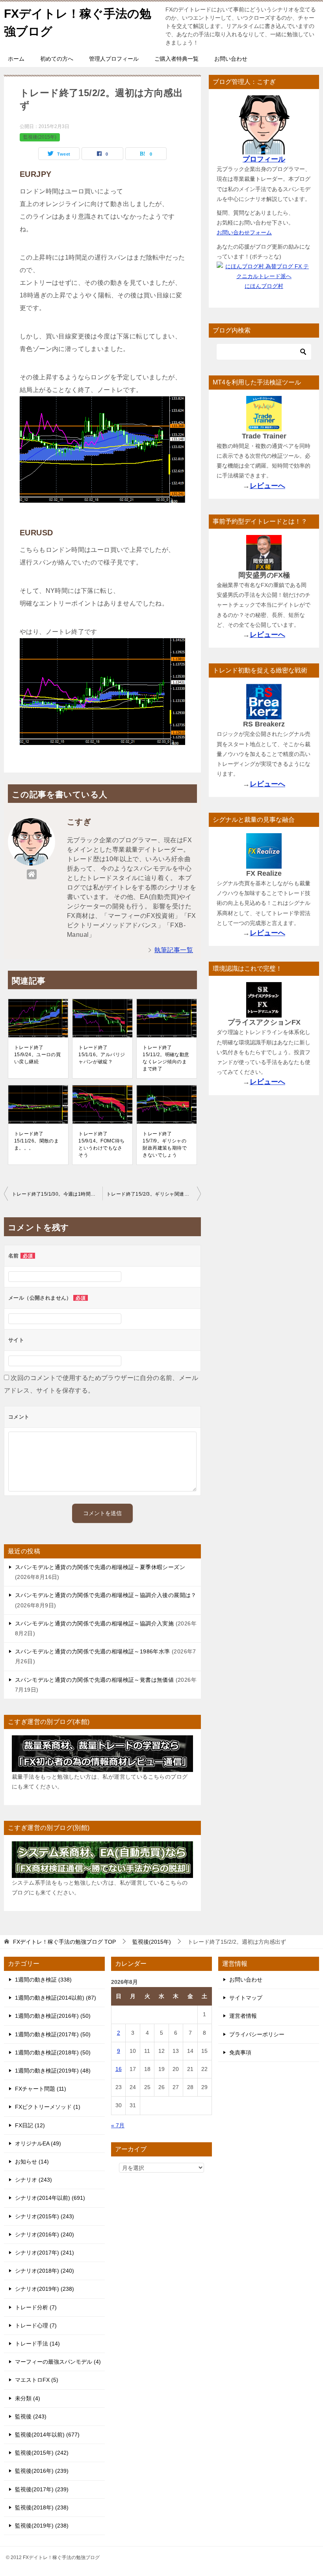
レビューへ (267, 486)
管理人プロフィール (114, 59)
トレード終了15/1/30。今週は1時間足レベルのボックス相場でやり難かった (57, 1194)
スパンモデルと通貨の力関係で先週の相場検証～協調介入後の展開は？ (106, 1595)
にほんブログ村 (264, 286)
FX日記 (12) (30, 2125)
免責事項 (240, 2052)
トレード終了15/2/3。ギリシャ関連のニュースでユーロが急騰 (154, 1194)
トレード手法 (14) (37, 2344)
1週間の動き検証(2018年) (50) (53, 2052)
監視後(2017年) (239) (42, 2489)
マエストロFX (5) (37, 2380)
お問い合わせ (231, 59)
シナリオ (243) (33, 2180)
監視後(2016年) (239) (42, 2471)
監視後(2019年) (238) (42, 2526)
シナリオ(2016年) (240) (45, 2234)
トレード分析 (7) (36, 2307)
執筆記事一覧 (174, 950)
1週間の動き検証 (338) (43, 1980)
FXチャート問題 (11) (41, 2089)
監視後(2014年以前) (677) (47, 2435)
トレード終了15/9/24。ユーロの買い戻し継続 (37, 1055)
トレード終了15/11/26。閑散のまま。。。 (36, 1141)
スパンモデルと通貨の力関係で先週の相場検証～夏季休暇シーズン (100, 1567)
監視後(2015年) (40, 137)
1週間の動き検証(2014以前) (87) (56, 1998)
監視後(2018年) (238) (42, 2507)
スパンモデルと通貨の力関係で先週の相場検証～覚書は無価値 (94, 1680)
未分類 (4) (28, 2398)
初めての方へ (57, 59)
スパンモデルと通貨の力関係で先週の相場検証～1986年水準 (93, 1651)
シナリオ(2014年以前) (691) (50, 2198)
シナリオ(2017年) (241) (45, 2253)
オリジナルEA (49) (38, 2143)
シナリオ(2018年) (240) (45, 2271)
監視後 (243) (31, 2416)
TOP (64, 1942)
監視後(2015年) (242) (42, 2453)
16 (119, 2069)
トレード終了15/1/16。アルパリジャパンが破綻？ (102, 1055)
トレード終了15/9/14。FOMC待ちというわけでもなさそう (102, 1144)
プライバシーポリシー (257, 2034)
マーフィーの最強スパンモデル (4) (58, 2362)
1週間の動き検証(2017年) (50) (53, 2034)
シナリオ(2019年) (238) (45, 2289)
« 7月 (118, 2125)
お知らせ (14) (32, 2162)
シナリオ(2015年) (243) (45, 2216)
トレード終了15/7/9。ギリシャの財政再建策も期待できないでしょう (165, 1144)
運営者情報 (243, 2016)
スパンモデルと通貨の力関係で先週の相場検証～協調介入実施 (94, 1623)
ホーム (16, 59)
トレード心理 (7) (36, 2325)
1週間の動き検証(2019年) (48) (53, 2071)
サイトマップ (246, 1998)
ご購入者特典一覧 (176, 59)
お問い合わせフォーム (244, 232)
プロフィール (264, 159)
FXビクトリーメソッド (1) (48, 2107)
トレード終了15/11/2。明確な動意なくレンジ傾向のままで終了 (166, 1058)
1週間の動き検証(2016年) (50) (53, 2016)
